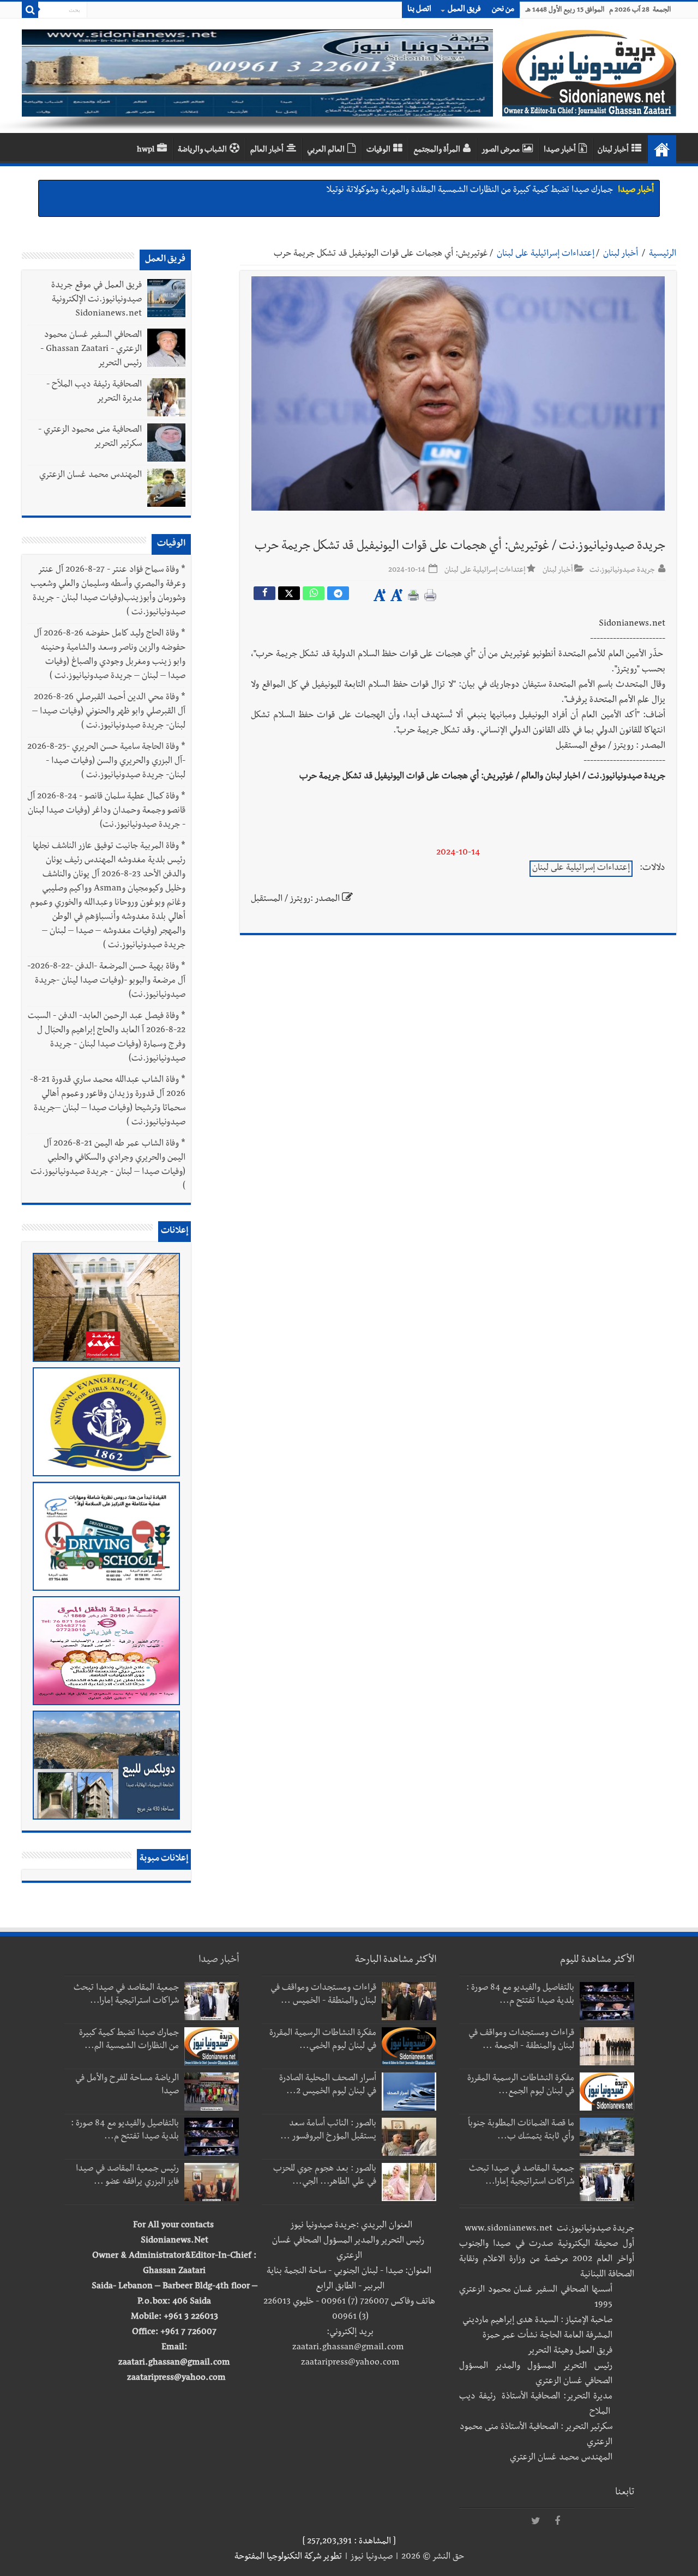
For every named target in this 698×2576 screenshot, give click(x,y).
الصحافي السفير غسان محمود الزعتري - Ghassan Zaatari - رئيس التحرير (91, 350)
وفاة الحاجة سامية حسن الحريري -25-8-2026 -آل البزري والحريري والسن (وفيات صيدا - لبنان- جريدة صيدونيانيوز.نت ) (106, 762)
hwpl (146, 150)
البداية (662, 149)
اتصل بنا (419, 10)
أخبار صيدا (560, 150)
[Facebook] (557, 2522)
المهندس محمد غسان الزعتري (91, 476)
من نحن (503, 10)
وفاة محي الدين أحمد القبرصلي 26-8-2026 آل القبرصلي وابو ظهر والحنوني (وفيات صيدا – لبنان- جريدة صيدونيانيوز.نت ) (109, 712)
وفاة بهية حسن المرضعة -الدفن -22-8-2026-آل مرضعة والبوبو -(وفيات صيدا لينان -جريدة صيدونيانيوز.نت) (106, 981)
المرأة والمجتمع (437, 150)
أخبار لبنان (613, 150)
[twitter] (535, 2522)
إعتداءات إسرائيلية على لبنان (546, 254)
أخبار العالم (267, 150)
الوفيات (378, 150)
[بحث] (30, 10)
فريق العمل (464, 10)
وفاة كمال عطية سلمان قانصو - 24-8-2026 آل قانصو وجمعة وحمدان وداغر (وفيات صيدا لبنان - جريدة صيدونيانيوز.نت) (106, 811)
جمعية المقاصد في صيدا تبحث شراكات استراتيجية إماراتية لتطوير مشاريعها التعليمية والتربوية (454, 191)
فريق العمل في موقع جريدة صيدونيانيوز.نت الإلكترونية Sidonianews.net (97, 300)
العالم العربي (326, 150)
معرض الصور (501, 150)
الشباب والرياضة (202, 150)
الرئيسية (663, 254)
